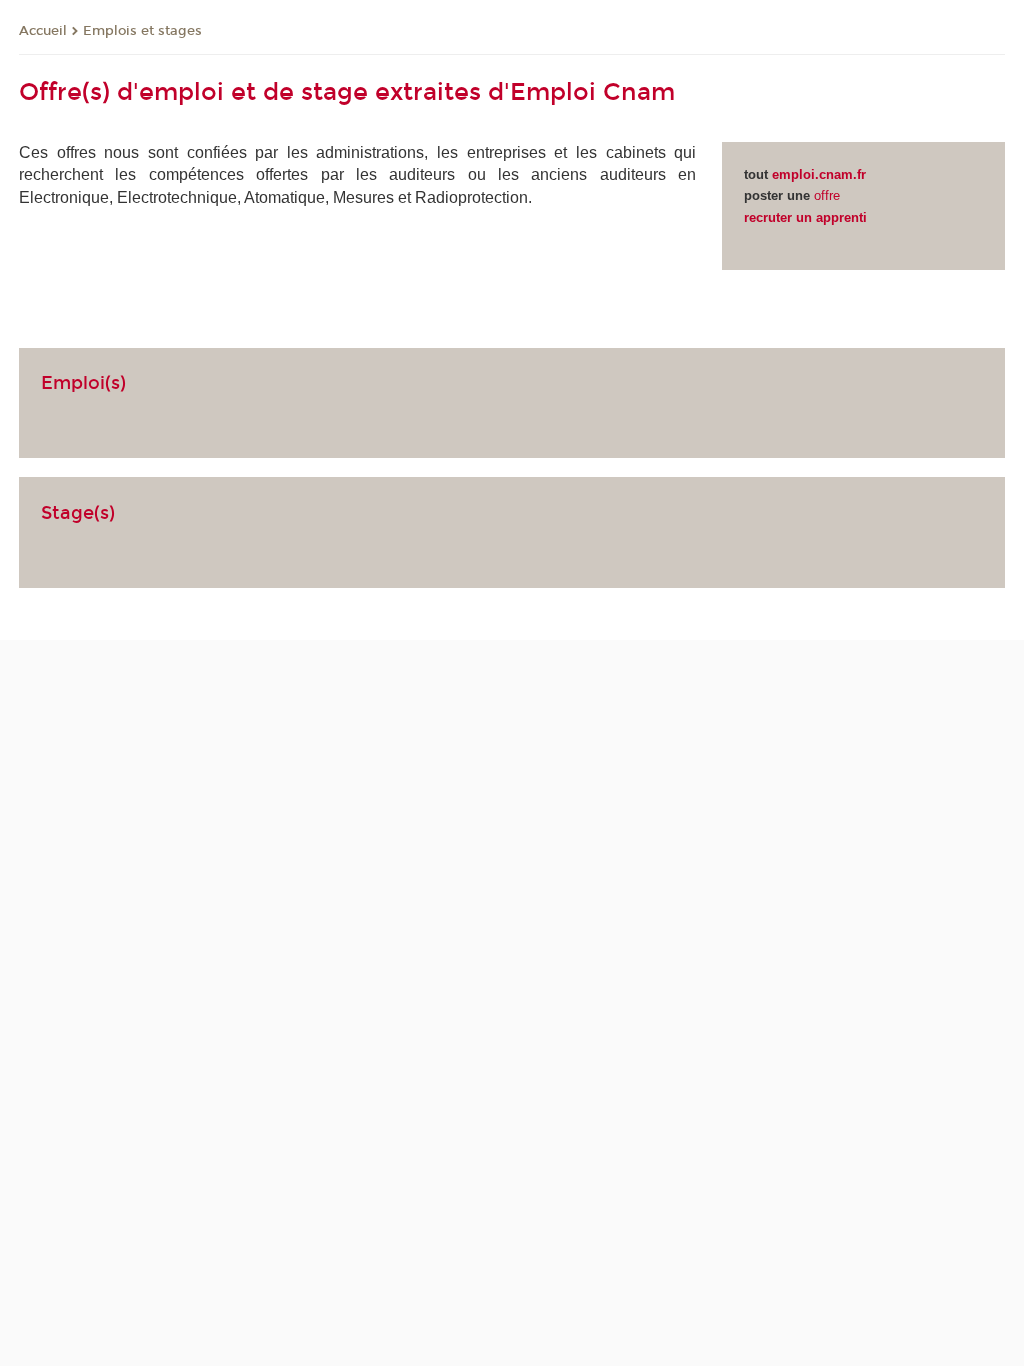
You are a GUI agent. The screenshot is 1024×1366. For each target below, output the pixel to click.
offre (827, 195)
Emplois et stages (142, 31)
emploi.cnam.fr (819, 174)
